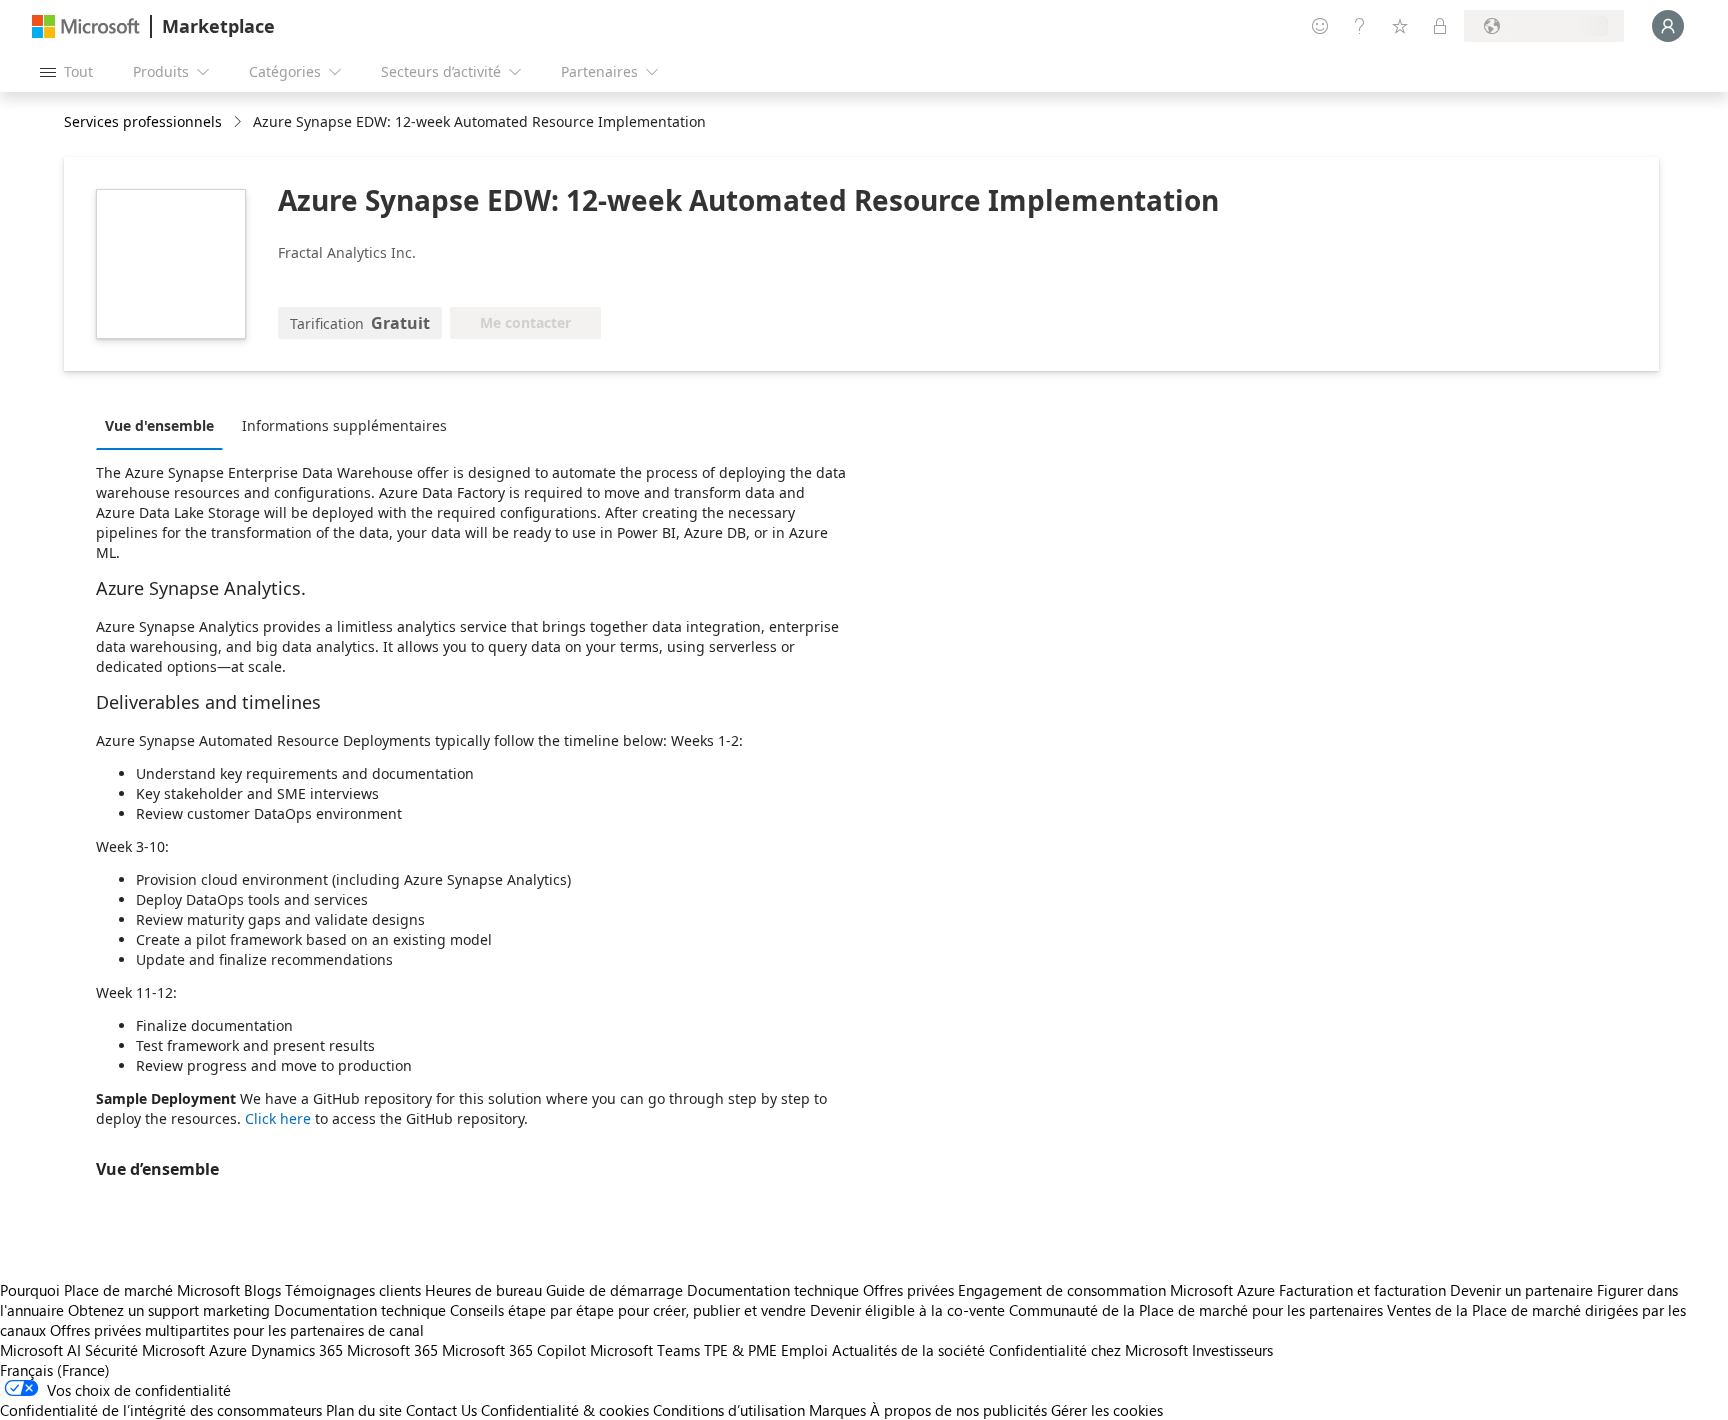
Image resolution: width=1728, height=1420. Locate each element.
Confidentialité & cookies (565, 1410)
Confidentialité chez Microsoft (1088, 1350)
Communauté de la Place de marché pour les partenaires (1196, 1310)
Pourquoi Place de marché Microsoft (120, 1290)
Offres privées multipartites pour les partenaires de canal (237, 1330)
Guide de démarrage (614, 1290)
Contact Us (441, 1410)
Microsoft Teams (645, 1350)
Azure (228, 1350)
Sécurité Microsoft (145, 1350)
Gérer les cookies (1107, 1410)
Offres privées (908, 1290)
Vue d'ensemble (159, 425)
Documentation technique (773, 1290)
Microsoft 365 (392, 1350)
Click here (278, 1118)
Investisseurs (1232, 1350)
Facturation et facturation (1362, 1290)
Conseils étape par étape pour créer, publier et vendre (628, 1310)
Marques (837, 1410)
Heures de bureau (483, 1290)
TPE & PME (740, 1350)
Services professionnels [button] (143, 121)
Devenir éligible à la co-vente (907, 1310)
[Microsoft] (86, 26)
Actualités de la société (908, 1350)
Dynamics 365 (297, 1350)
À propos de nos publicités (958, 1410)
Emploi (804, 1350)
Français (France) (55, 1370)
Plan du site (364, 1410)
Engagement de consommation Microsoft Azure (1118, 1290)
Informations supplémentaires (344, 425)
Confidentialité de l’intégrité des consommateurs (161, 1410)
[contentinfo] (239, 122)
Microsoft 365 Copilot (514, 1350)
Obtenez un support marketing (169, 1310)
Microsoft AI (40, 1350)
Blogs (262, 1290)
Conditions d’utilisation (729, 1410)
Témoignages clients (353, 1290)
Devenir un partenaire (1521, 1290)
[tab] (164, 425)
